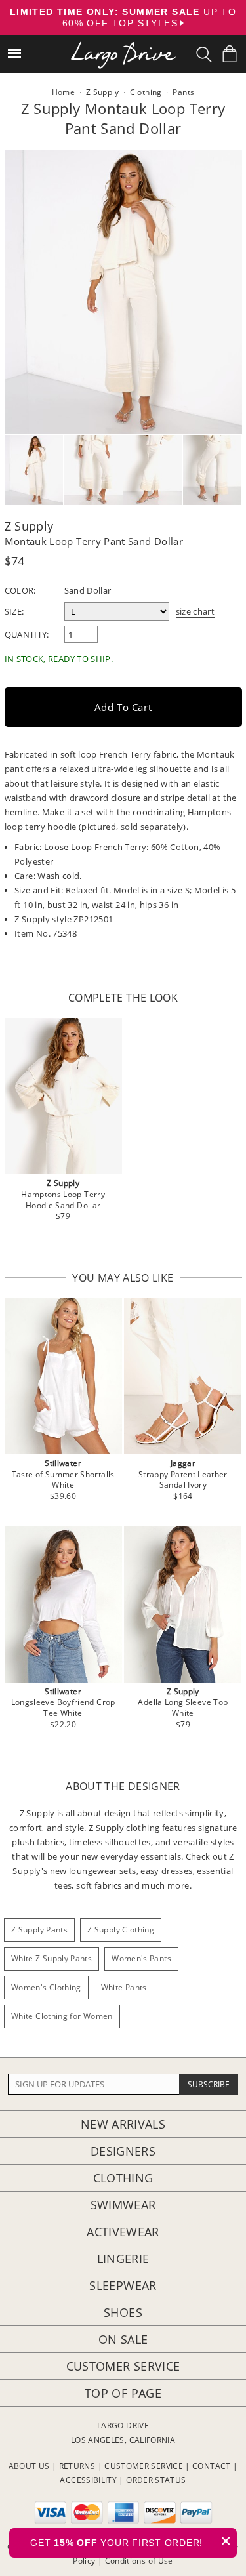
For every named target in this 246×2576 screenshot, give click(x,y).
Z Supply (29, 526)
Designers (123, 2151)
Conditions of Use (139, 2561)
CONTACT (212, 2466)
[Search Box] (204, 54)
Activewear (123, 2232)
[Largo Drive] (123, 46)
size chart (195, 611)
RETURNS (77, 2466)
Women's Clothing (46, 1987)
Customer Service (123, 2366)
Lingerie (123, 2259)
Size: (14, 611)
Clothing (123, 2178)
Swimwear (123, 2205)
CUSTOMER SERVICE (144, 2466)
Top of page (123, 2393)
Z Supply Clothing (121, 1930)
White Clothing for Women (62, 2016)
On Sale (123, 2339)
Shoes (123, 2312)
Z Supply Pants (39, 1930)
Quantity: (27, 634)
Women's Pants (141, 1958)
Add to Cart (123, 707)
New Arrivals (123, 2124)
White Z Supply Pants (51, 1958)
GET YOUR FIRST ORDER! (131, 2541)
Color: (20, 590)
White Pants (124, 1987)
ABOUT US (29, 2466)
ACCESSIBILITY (88, 2480)
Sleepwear (123, 2285)
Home (63, 92)
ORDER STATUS (156, 2480)
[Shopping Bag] (230, 54)
